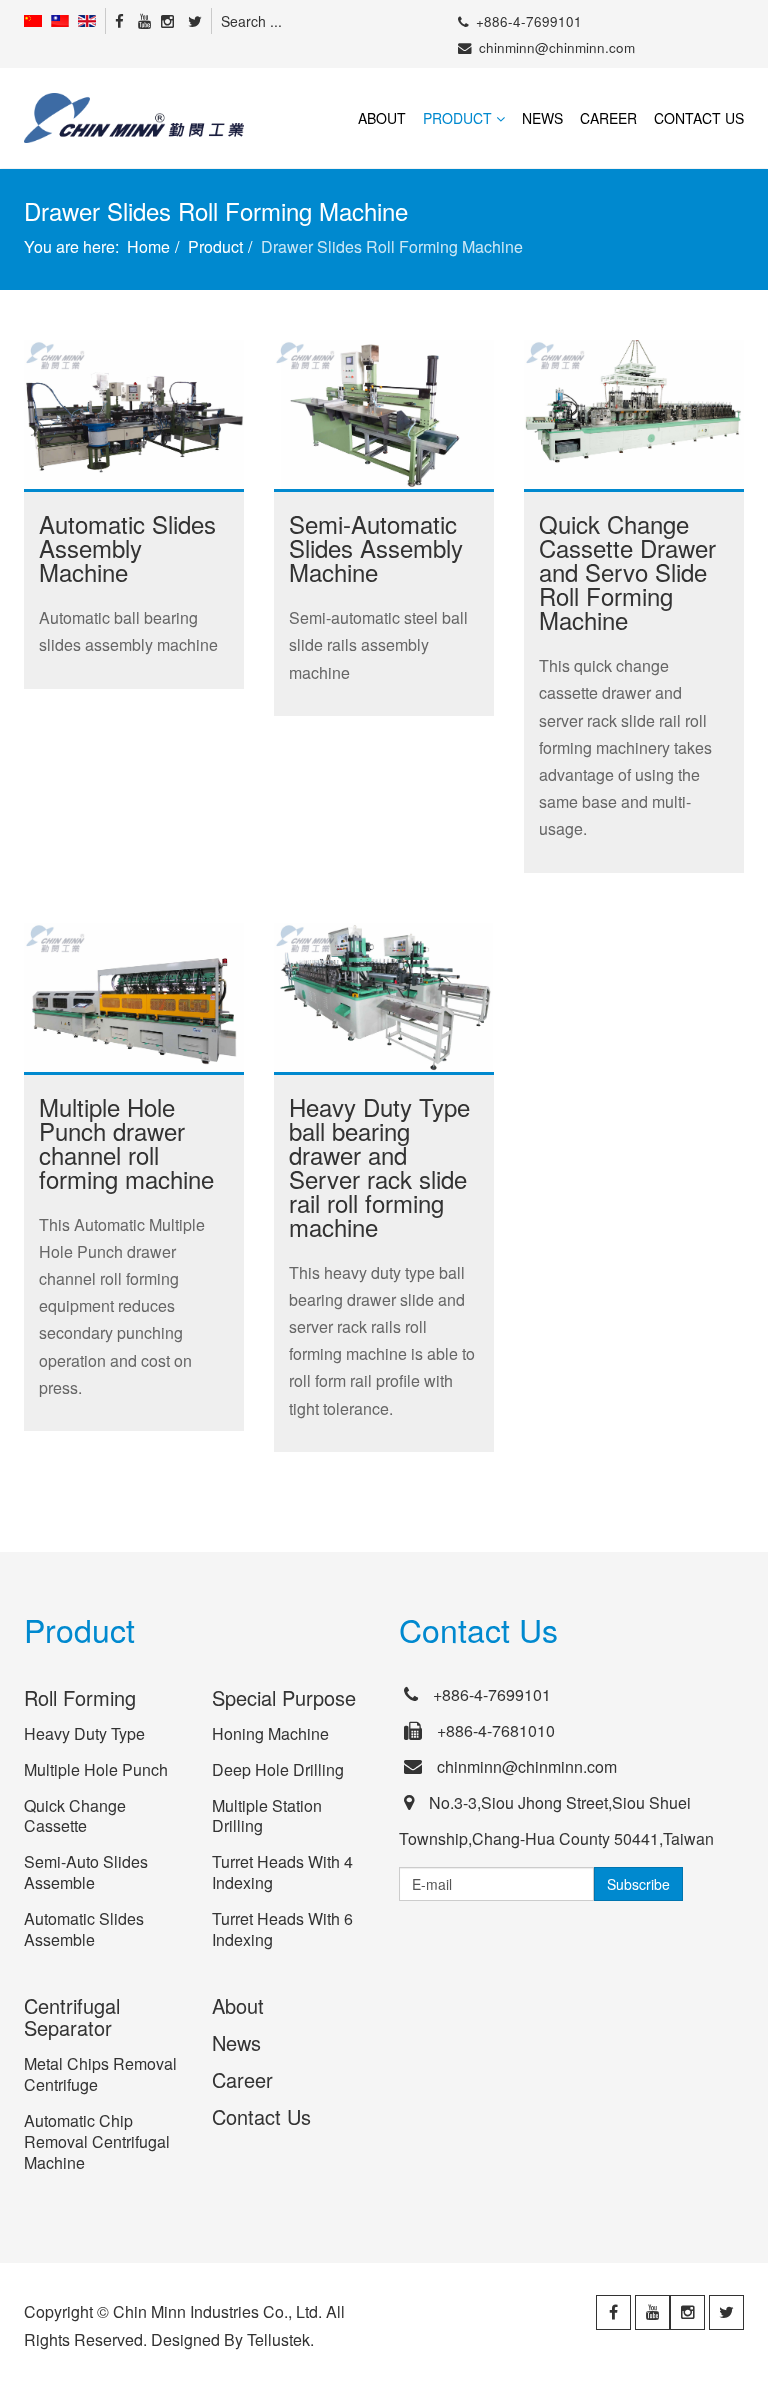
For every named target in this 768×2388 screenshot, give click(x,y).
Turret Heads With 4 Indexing (282, 1872)
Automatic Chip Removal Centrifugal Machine (97, 2141)
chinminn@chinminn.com (557, 47)
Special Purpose (284, 1697)
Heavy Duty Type (84, 1733)
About (382, 118)
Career (608, 118)
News (542, 118)
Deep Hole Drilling (278, 1769)
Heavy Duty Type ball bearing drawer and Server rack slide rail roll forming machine (379, 1166)
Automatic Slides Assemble (84, 1929)
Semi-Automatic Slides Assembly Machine (376, 547)
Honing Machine (270, 1733)
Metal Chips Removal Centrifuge (100, 2074)
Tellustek (278, 2339)
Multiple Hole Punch (96, 1769)
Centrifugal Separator (72, 2016)
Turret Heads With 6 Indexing (282, 1929)
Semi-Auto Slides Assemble (86, 1872)
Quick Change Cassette (75, 1816)
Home (148, 246)
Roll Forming (80, 1697)
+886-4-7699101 (529, 21)
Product (457, 118)
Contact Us (699, 118)
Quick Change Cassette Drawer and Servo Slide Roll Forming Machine (627, 571)
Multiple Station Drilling (267, 1816)
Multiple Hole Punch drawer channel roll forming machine (126, 1142)
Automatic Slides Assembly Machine (127, 547)
